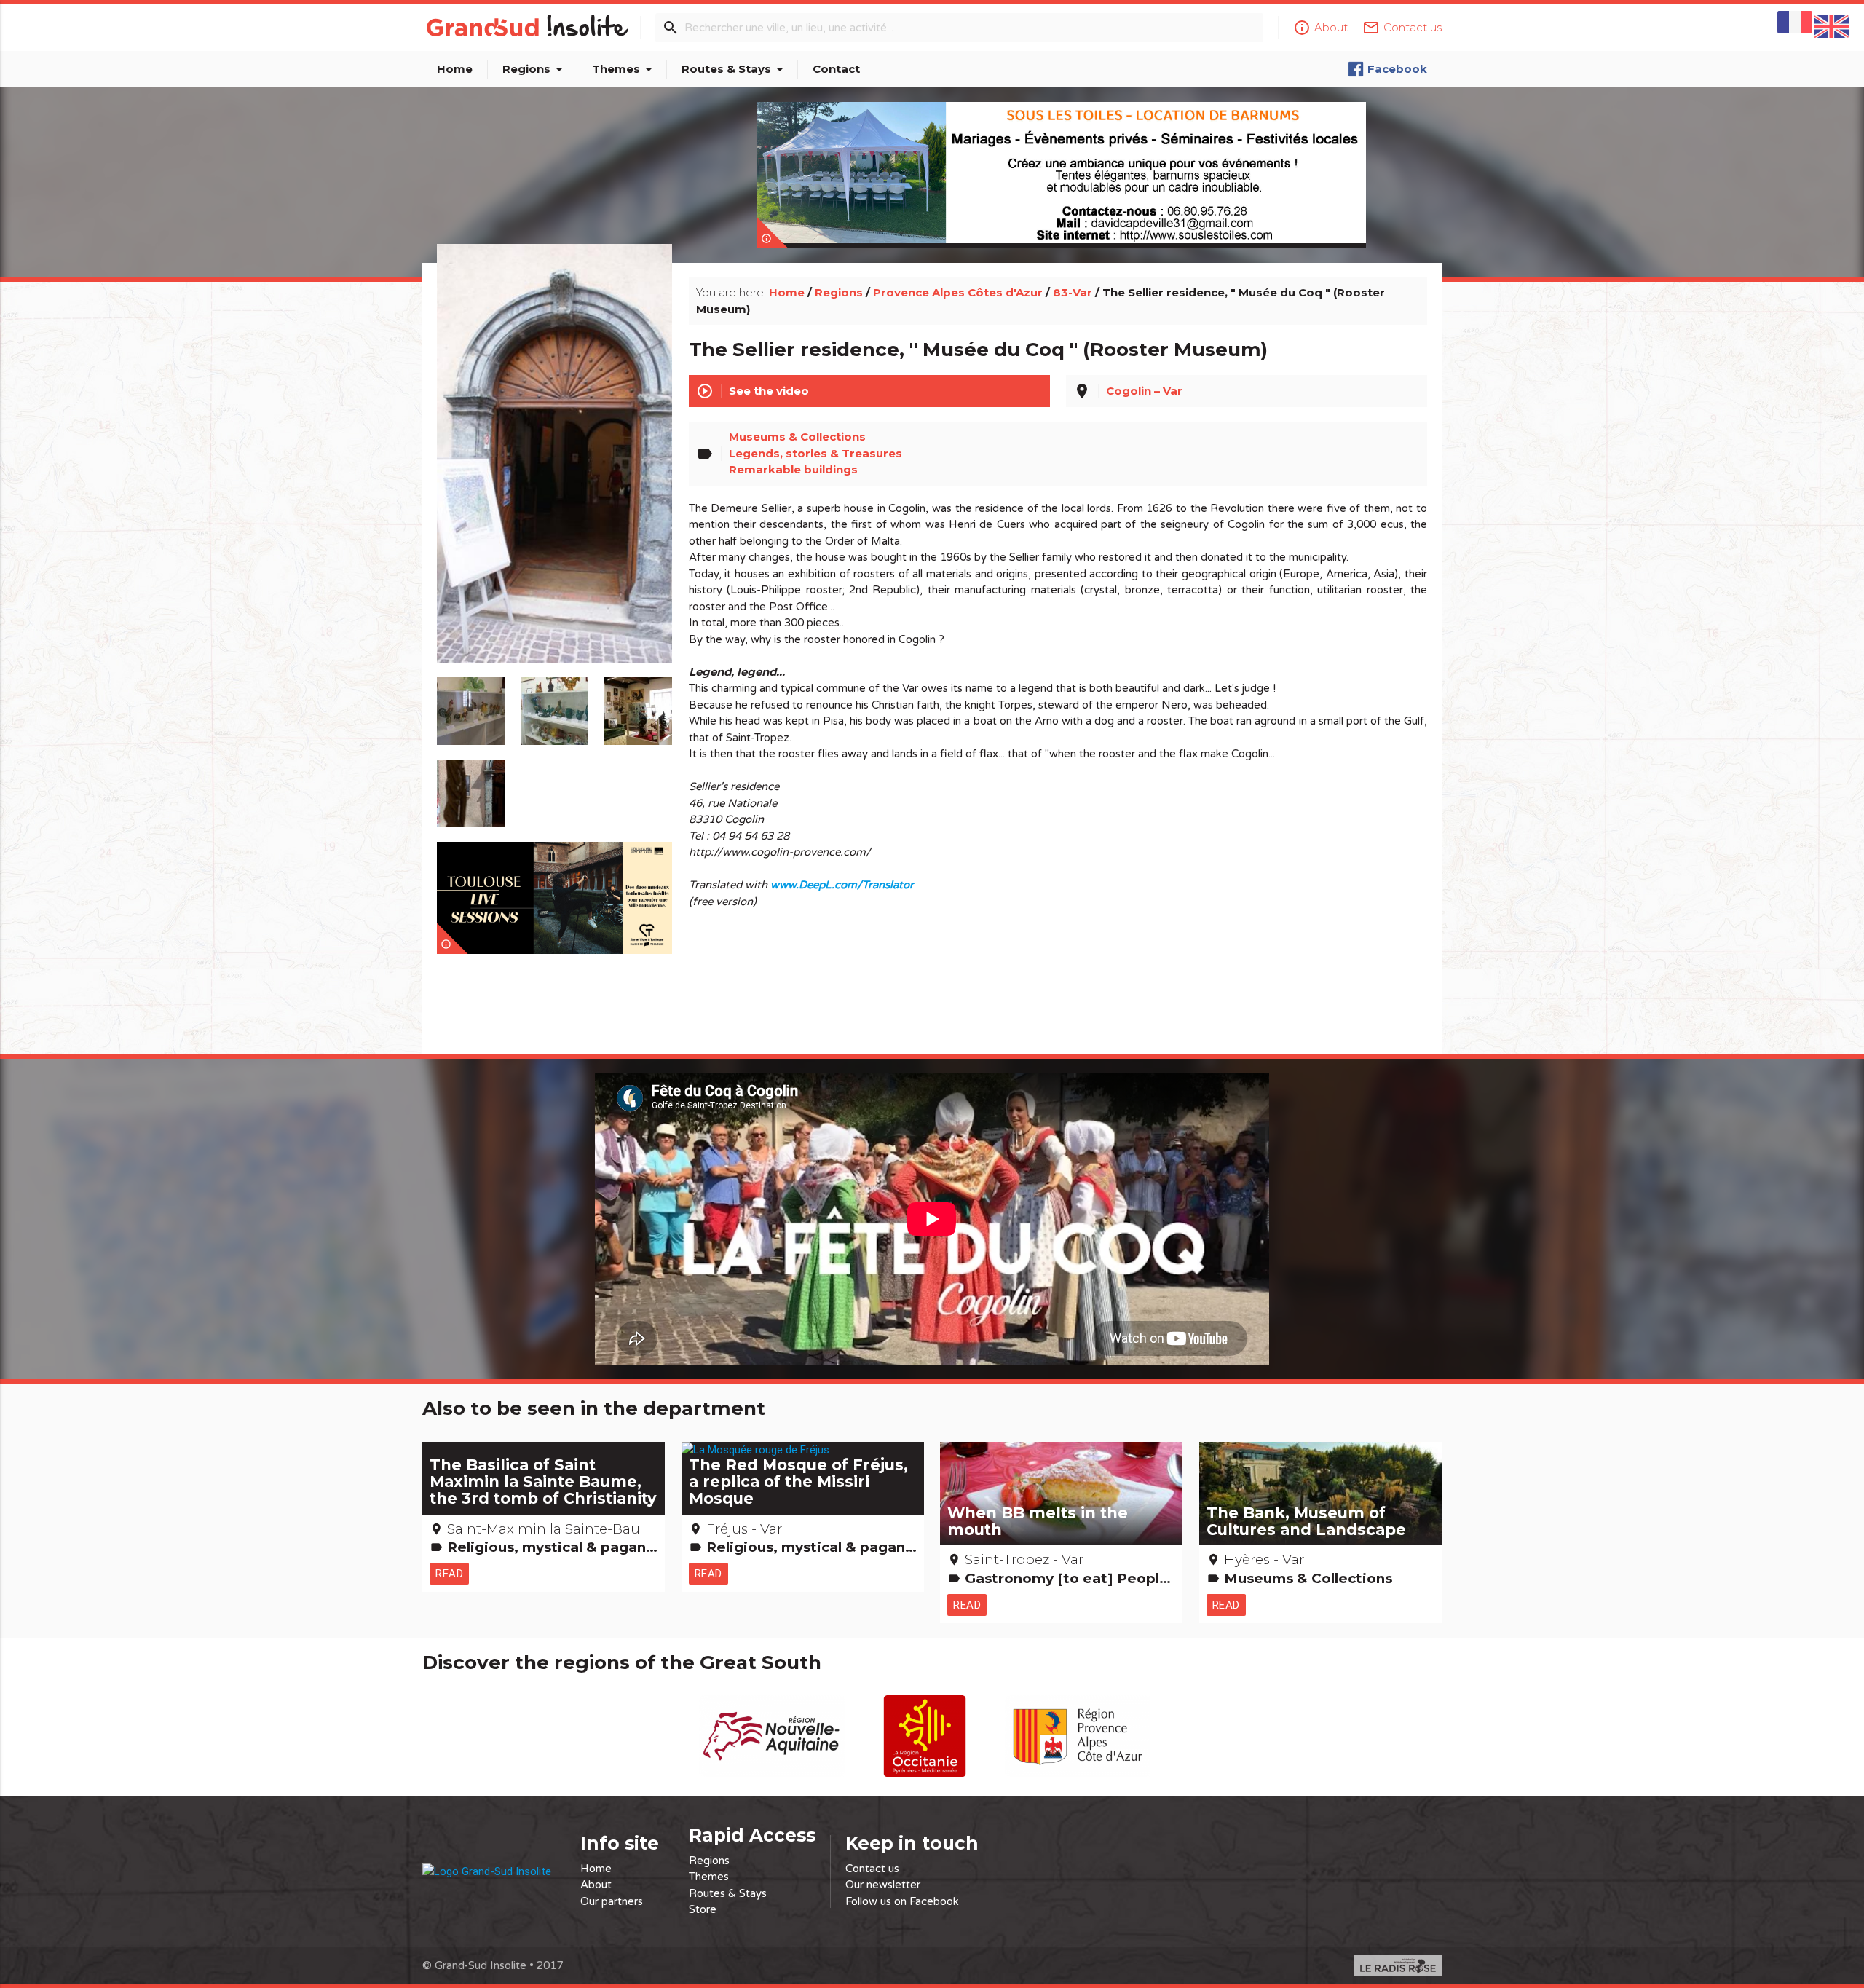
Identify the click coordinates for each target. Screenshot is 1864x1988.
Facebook (1397, 69)
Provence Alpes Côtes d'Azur (958, 292)
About (596, 1885)
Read (449, 1573)
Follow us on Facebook (902, 1901)
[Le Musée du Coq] (555, 470)
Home (455, 69)
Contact (836, 69)
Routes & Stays (735, 69)
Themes (625, 69)
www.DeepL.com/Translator (842, 885)
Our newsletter (883, 1885)
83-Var (1073, 292)
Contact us (872, 1869)
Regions (535, 69)
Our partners (612, 1901)
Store (703, 1909)
